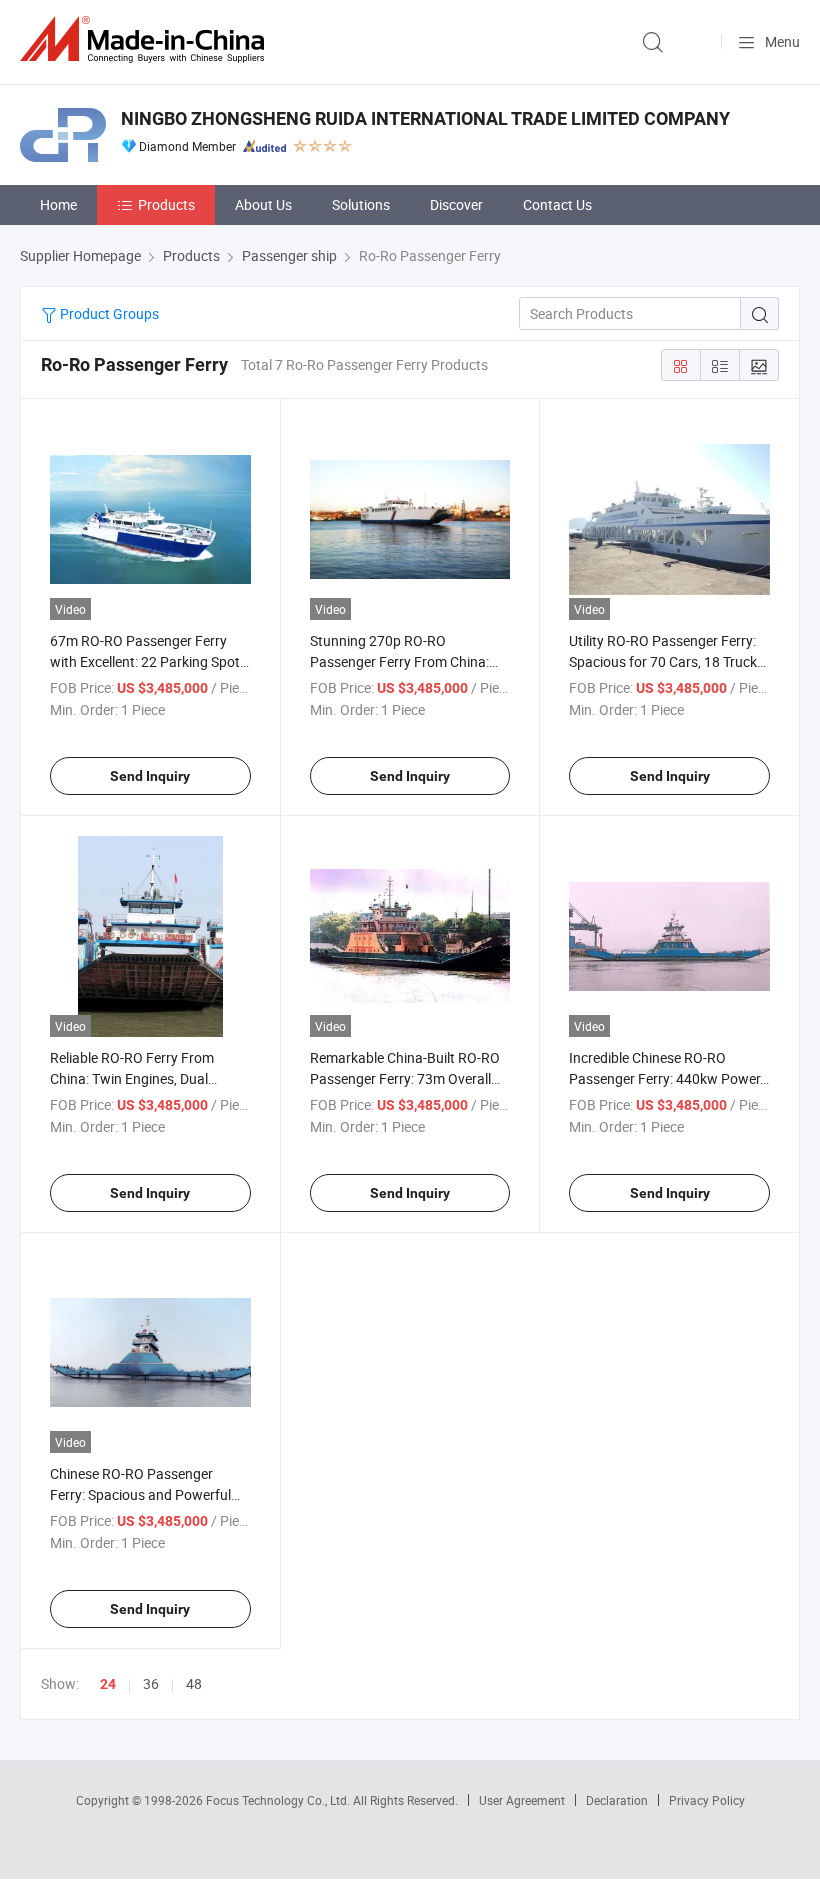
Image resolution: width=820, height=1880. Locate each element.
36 (151, 1683)
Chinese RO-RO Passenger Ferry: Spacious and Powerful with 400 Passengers (140, 1494)
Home (58, 204)
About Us (263, 204)
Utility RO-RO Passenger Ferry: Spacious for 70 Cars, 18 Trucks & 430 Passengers (666, 661)
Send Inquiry (150, 776)
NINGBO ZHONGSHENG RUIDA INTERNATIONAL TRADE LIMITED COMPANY (425, 118)
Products (166, 204)
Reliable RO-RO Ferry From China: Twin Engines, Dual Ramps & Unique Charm (132, 1078)
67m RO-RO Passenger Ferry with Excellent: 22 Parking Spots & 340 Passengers (148, 661)
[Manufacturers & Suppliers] (146, 39)
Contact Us (557, 204)
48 (194, 1683)
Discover (456, 204)
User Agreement (522, 1800)
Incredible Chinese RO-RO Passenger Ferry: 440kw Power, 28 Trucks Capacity (666, 1078)
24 (108, 1684)
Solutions (361, 204)
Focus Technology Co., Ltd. (279, 1800)
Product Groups (108, 313)
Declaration (617, 1800)
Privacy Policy (707, 1800)
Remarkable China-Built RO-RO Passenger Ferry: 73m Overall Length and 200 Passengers (405, 1078)
